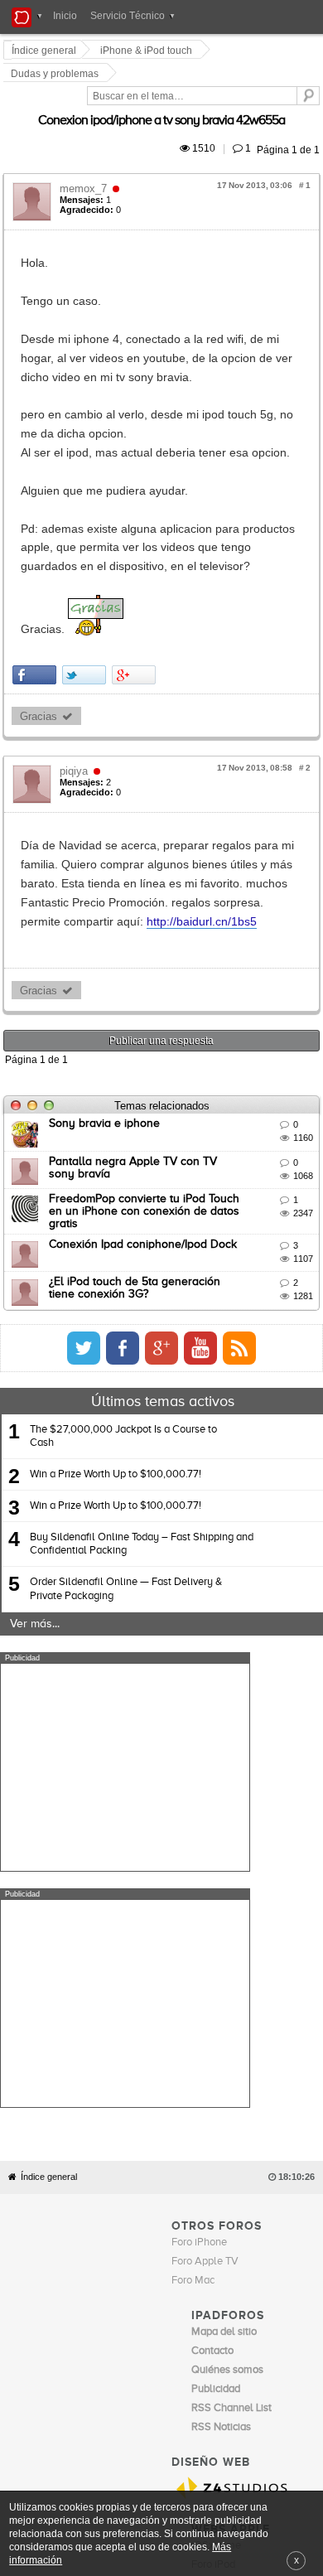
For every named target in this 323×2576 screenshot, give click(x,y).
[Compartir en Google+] (136, 575)
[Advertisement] (125, 1622)
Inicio (65, 16)
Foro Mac (193, 1899)
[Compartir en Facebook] (37, 575)
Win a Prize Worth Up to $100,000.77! (116, 1329)
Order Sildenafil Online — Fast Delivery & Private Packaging (126, 1444)
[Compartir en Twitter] (87, 575)
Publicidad (241, 2216)
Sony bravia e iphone (107, 987)
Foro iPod (213, 2184)
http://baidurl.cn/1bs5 (161, 784)
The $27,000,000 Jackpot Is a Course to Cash (123, 1291)
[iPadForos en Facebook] (270, 1203)
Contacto (195, 2216)
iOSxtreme (216, 2165)
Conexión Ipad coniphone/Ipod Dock (145, 1100)
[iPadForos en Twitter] (231, 1203)
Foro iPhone (199, 1861)
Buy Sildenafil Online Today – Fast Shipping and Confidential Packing (142, 1399)
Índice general (49, 1796)
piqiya (76, 672)
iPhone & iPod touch (149, 51)
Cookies (152, 2216)
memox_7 (86, 146)
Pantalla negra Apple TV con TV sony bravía (168, 1024)
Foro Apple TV (205, 1880)
